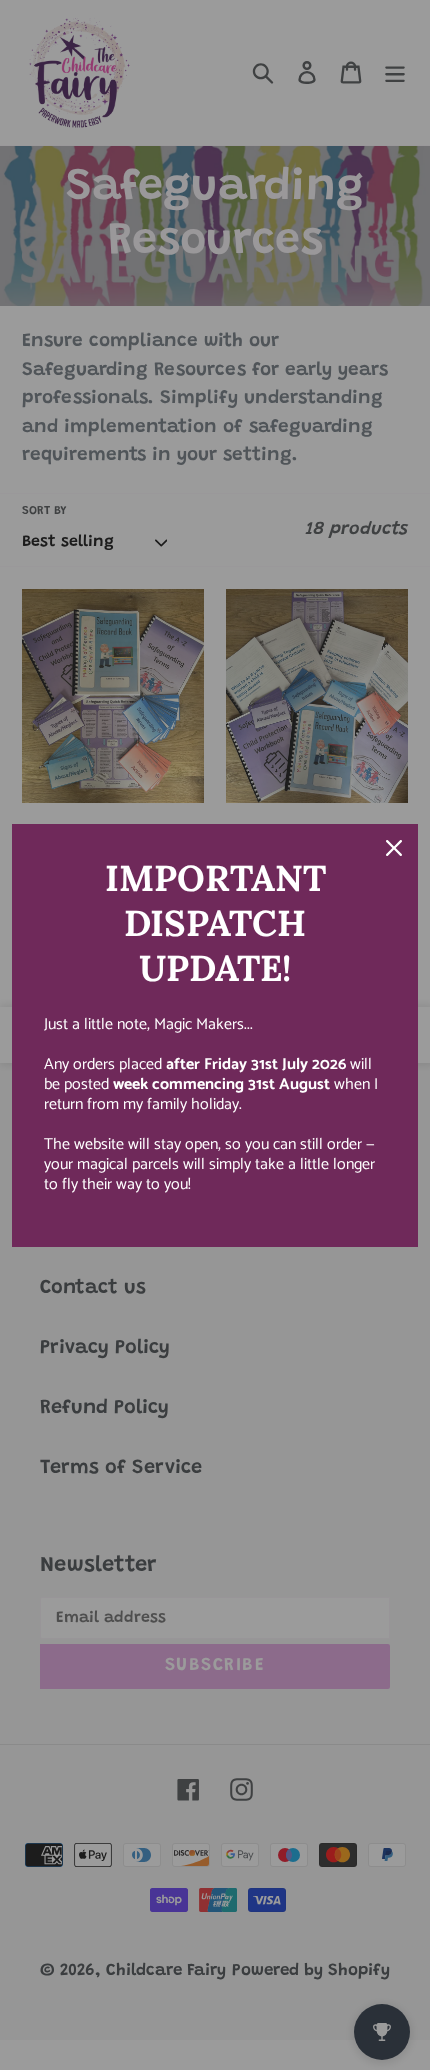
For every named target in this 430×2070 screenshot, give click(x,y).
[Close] (394, 848)
